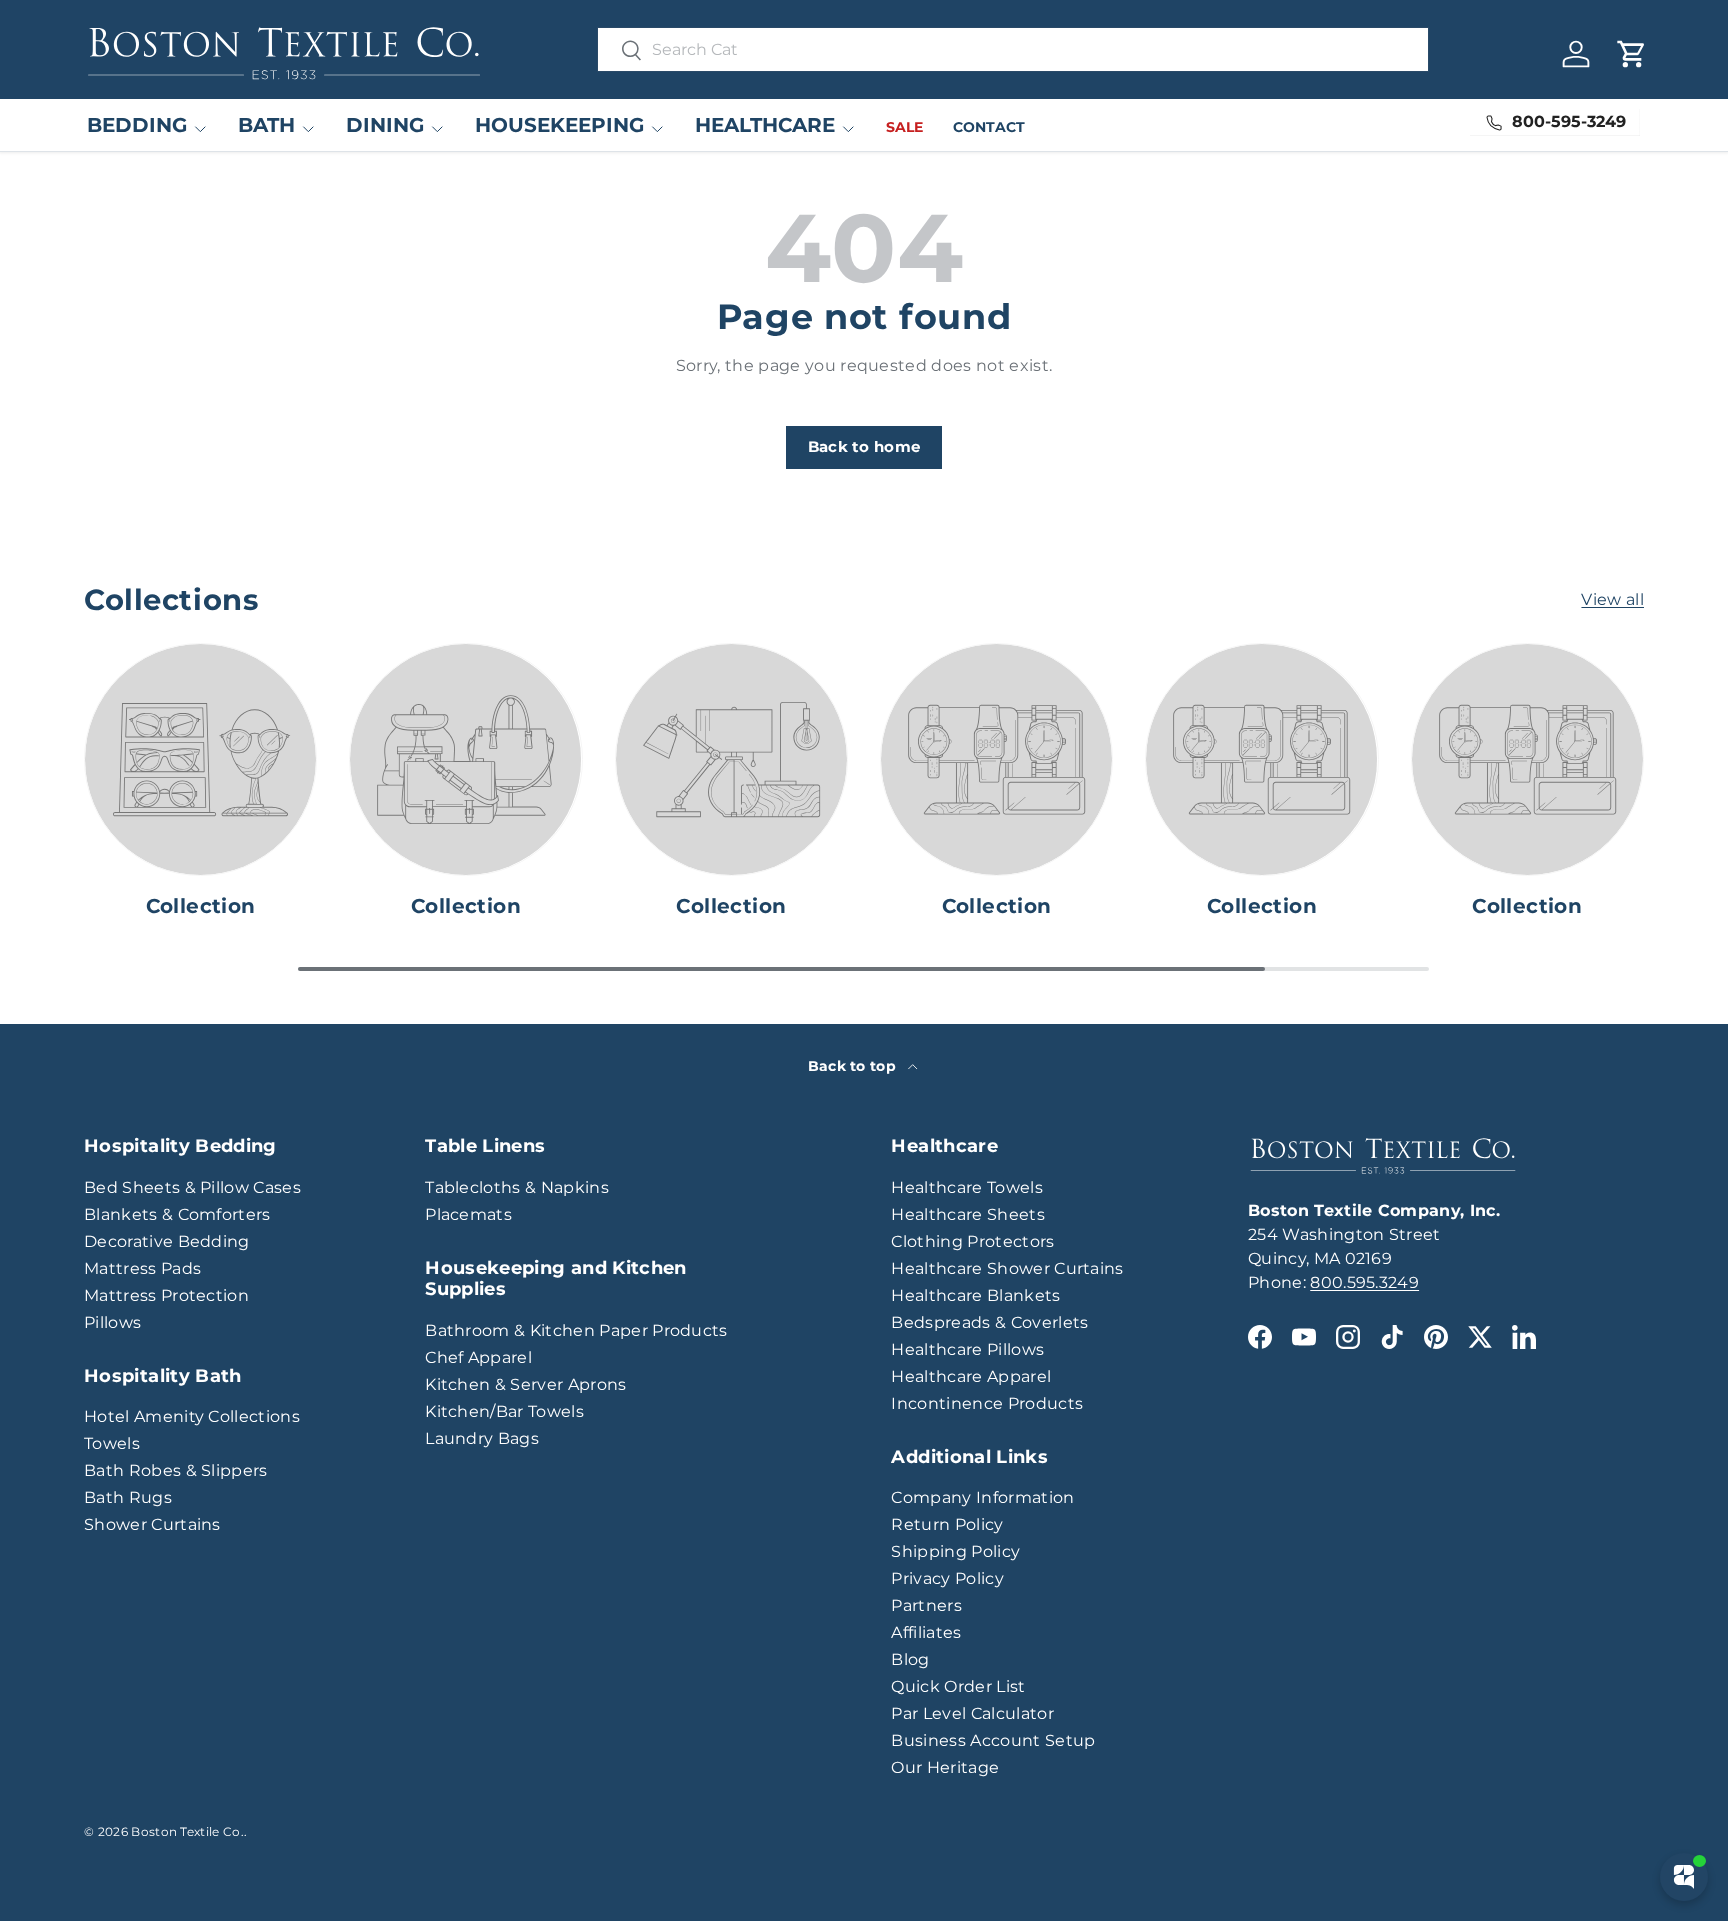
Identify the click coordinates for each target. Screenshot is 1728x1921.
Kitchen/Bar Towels (504, 1411)
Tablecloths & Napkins (517, 1187)
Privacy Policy (947, 1578)
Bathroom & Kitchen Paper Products (576, 1330)
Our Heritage (945, 1767)
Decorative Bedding (167, 1241)
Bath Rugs (128, 1497)
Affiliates (926, 1632)
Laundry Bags (482, 1438)
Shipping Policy (955, 1551)
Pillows (112, 1322)
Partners (926, 1605)
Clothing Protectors (972, 1241)
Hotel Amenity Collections (192, 1416)
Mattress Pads (142, 1268)
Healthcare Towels (966, 1187)
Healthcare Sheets (967, 1214)
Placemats (468, 1214)
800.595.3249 (1364, 1282)
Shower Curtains (152, 1524)
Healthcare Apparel (971, 1376)
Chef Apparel (478, 1357)
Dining (385, 125)
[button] (1632, 54)
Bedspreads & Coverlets (989, 1322)
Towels (112, 1443)
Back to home (864, 447)
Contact (989, 127)
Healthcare (765, 125)
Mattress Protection (166, 1295)
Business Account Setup (993, 1740)
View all (1612, 599)
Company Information (982, 1497)
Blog (910, 1659)
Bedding (137, 125)
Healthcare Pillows (967, 1349)
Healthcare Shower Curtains (1007, 1268)
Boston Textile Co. (187, 1831)
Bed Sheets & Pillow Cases (192, 1187)
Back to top (854, 1066)
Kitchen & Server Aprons (525, 1384)
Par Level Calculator (972, 1713)
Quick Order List (958, 1686)
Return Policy (947, 1524)
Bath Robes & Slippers (176, 1470)
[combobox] (1013, 49)
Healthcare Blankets (975, 1295)
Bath (266, 125)
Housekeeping (559, 125)
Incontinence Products (987, 1403)
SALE (904, 127)
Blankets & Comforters (177, 1214)
